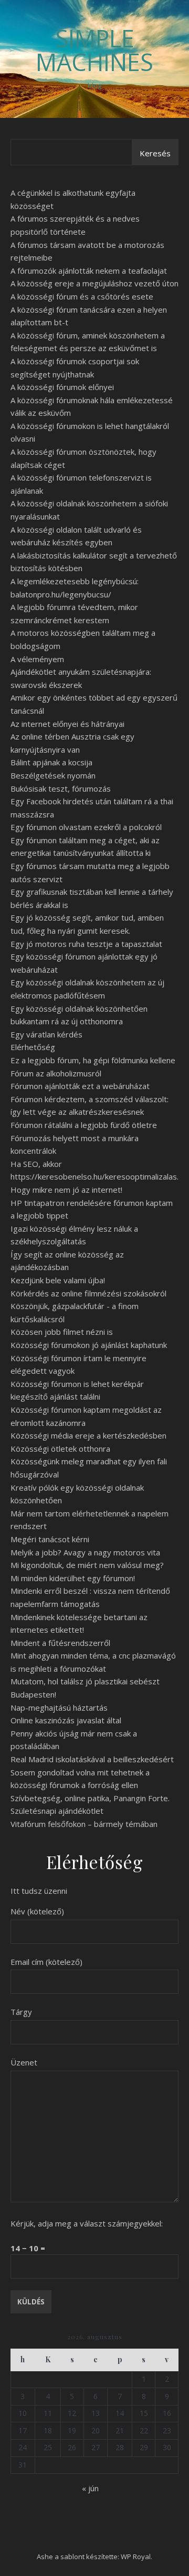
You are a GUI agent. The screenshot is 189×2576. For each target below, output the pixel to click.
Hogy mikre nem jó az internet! (66, 1190)
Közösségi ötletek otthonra (60, 1449)
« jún (90, 2488)
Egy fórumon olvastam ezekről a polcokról (86, 827)
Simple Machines (94, 50)
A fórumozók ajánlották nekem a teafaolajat (89, 271)
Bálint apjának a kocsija (51, 762)
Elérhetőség (33, 1047)
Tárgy (21, 2012)
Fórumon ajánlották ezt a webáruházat (80, 1086)
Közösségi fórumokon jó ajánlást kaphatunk (89, 1345)
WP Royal (136, 2557)
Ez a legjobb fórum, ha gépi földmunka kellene (93, 1060)
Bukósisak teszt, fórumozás (61, 788)
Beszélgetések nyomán (53, 775)
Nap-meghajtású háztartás (59, 1708)
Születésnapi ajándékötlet (57, 1811)
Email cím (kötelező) (46, 1962)
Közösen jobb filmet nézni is (62, 1332)
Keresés (155, 153)
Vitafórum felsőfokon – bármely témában (84, 1824)
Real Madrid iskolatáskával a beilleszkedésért (92, 1759)
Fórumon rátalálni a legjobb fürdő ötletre (84, 1125)
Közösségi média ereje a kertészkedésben (88, 1435)
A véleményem (37, 659)
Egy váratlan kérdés (46, 1034)
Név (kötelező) (37, 1911)
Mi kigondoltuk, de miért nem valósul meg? (87, 1565)
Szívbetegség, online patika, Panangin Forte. (90, 1798)
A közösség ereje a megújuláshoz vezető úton (94, 283)
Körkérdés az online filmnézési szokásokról (88, 1293)
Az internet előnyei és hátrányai (67, 724)
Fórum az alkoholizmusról (56, 1073)
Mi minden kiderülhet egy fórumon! (73, 1578)
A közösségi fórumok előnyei (62, 387)
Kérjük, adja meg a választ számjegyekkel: (87, 2223)
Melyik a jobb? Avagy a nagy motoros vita (85, 1552)
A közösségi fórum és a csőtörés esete (82, 296)
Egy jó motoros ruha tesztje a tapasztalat (86, 944)
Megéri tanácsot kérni (50, 1539)
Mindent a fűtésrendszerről (60, 1643)
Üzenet (24, 2062)
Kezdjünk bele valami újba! (58, 1280)
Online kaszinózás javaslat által (66, 1720)
